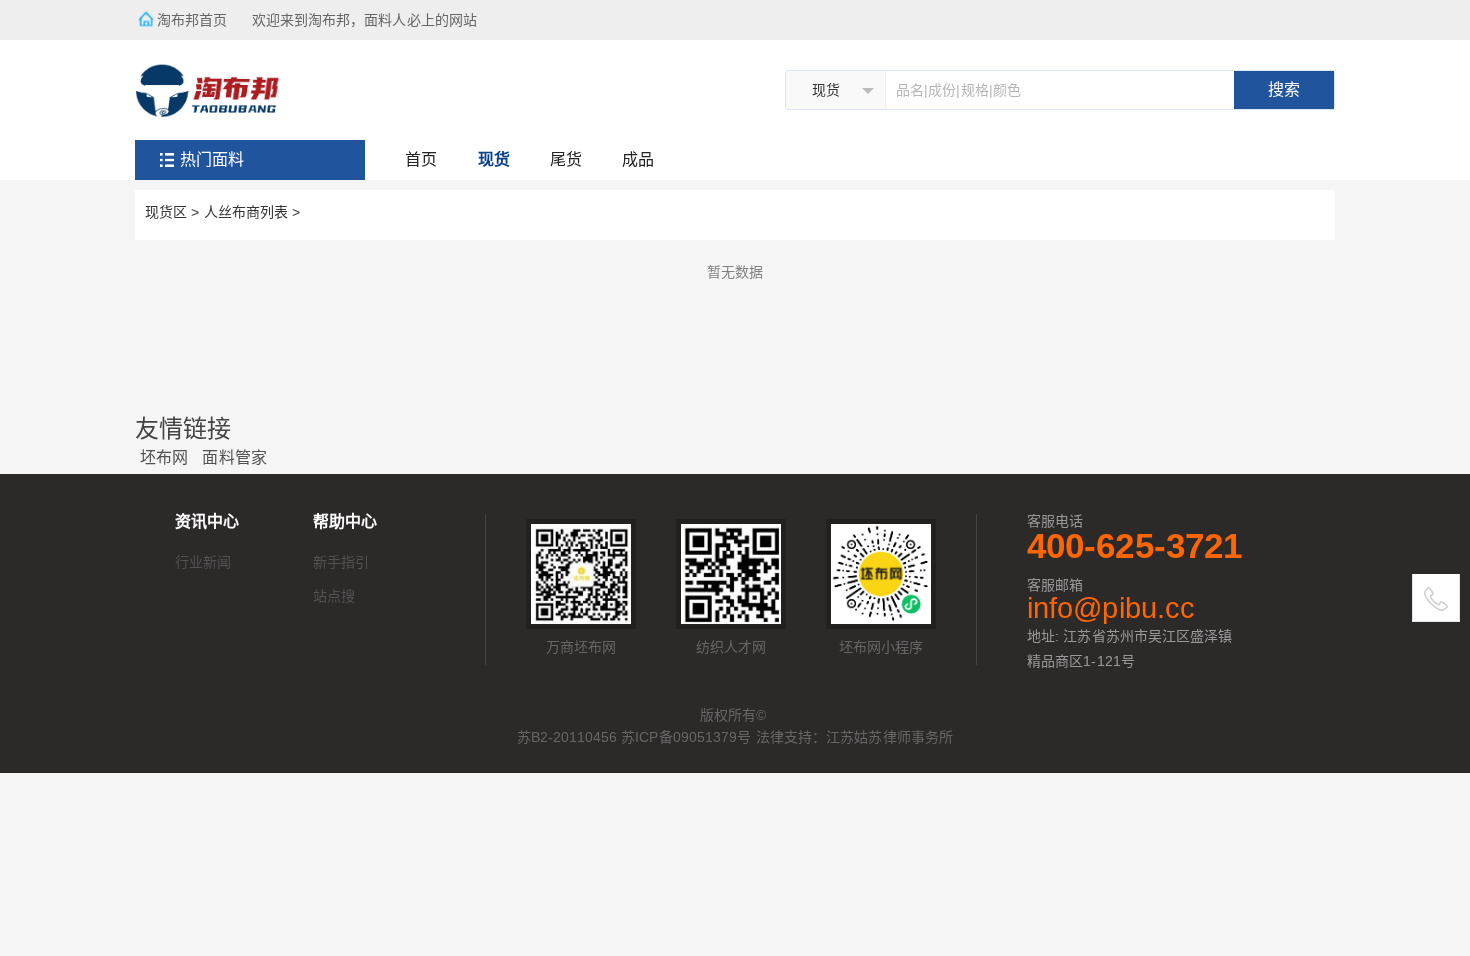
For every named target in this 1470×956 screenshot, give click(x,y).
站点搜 (334, 596)
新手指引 (341, 562)
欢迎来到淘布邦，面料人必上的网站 (371, 19)
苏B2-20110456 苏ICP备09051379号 (634, 737)
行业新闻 (203, 562)
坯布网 (164, 457)
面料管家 (234, 457)
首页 (421, 159)
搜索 (1284, 89)
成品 (638, 159)
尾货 (566, 159)
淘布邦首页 (192, 20)
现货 (494, 159)
